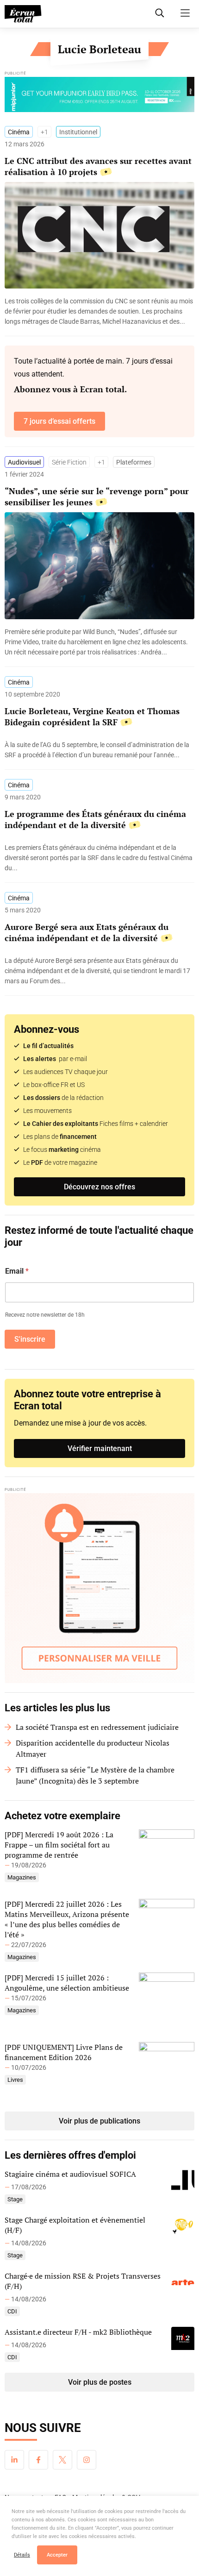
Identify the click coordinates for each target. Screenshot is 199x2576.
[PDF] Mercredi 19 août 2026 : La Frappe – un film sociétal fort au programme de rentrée (59, 1845)
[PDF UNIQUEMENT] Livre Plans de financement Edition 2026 (64, 2052)
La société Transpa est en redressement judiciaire (97, 1727)
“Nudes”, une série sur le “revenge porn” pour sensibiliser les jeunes (97, 496)
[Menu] (185, 13)
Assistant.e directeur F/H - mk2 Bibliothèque (78, 2332)
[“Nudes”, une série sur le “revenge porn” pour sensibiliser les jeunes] (99, 642)
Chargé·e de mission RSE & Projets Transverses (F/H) (83, 2281)
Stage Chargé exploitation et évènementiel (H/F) (75, 2225)
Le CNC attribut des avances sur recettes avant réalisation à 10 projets (98, 166)
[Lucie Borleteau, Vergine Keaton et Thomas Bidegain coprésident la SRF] (99, 750)
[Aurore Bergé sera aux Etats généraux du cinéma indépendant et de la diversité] (99, 971)
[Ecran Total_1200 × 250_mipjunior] (99, 97)
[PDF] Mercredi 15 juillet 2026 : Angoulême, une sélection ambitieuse (67, 1983)
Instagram (87, 2460)
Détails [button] (22, 2555)
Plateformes (134, 462)
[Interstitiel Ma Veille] (99, 1588)
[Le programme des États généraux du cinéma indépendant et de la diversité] (99, 858)
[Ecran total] (23, 14)
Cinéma (19, 132)
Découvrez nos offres (99, 1187)
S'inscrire (30, 1339)
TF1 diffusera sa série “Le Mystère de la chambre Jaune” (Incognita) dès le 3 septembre (95, 1775)
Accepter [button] (57, 2555)
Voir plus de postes (100, 2382)
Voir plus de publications (99, 2121)
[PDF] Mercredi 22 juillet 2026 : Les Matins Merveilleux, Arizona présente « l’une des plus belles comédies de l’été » (67, 1919)
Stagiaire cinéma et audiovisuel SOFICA (70, 2174)
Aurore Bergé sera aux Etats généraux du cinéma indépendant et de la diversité (87, 932)
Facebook (38, 2460)
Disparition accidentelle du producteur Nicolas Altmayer (93, 1748)
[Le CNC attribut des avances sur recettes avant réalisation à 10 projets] (99, 311)
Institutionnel (78, 132)
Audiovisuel (24, 462)
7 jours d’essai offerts (59, 421)
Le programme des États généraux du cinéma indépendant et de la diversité (95, 819)
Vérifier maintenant (100, 1448)
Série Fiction (69, 462)
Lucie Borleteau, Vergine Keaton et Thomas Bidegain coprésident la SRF (92, 716)
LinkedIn (14, 2460)
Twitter (62, 2460)
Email (17, 1271)
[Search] (160, 13)
